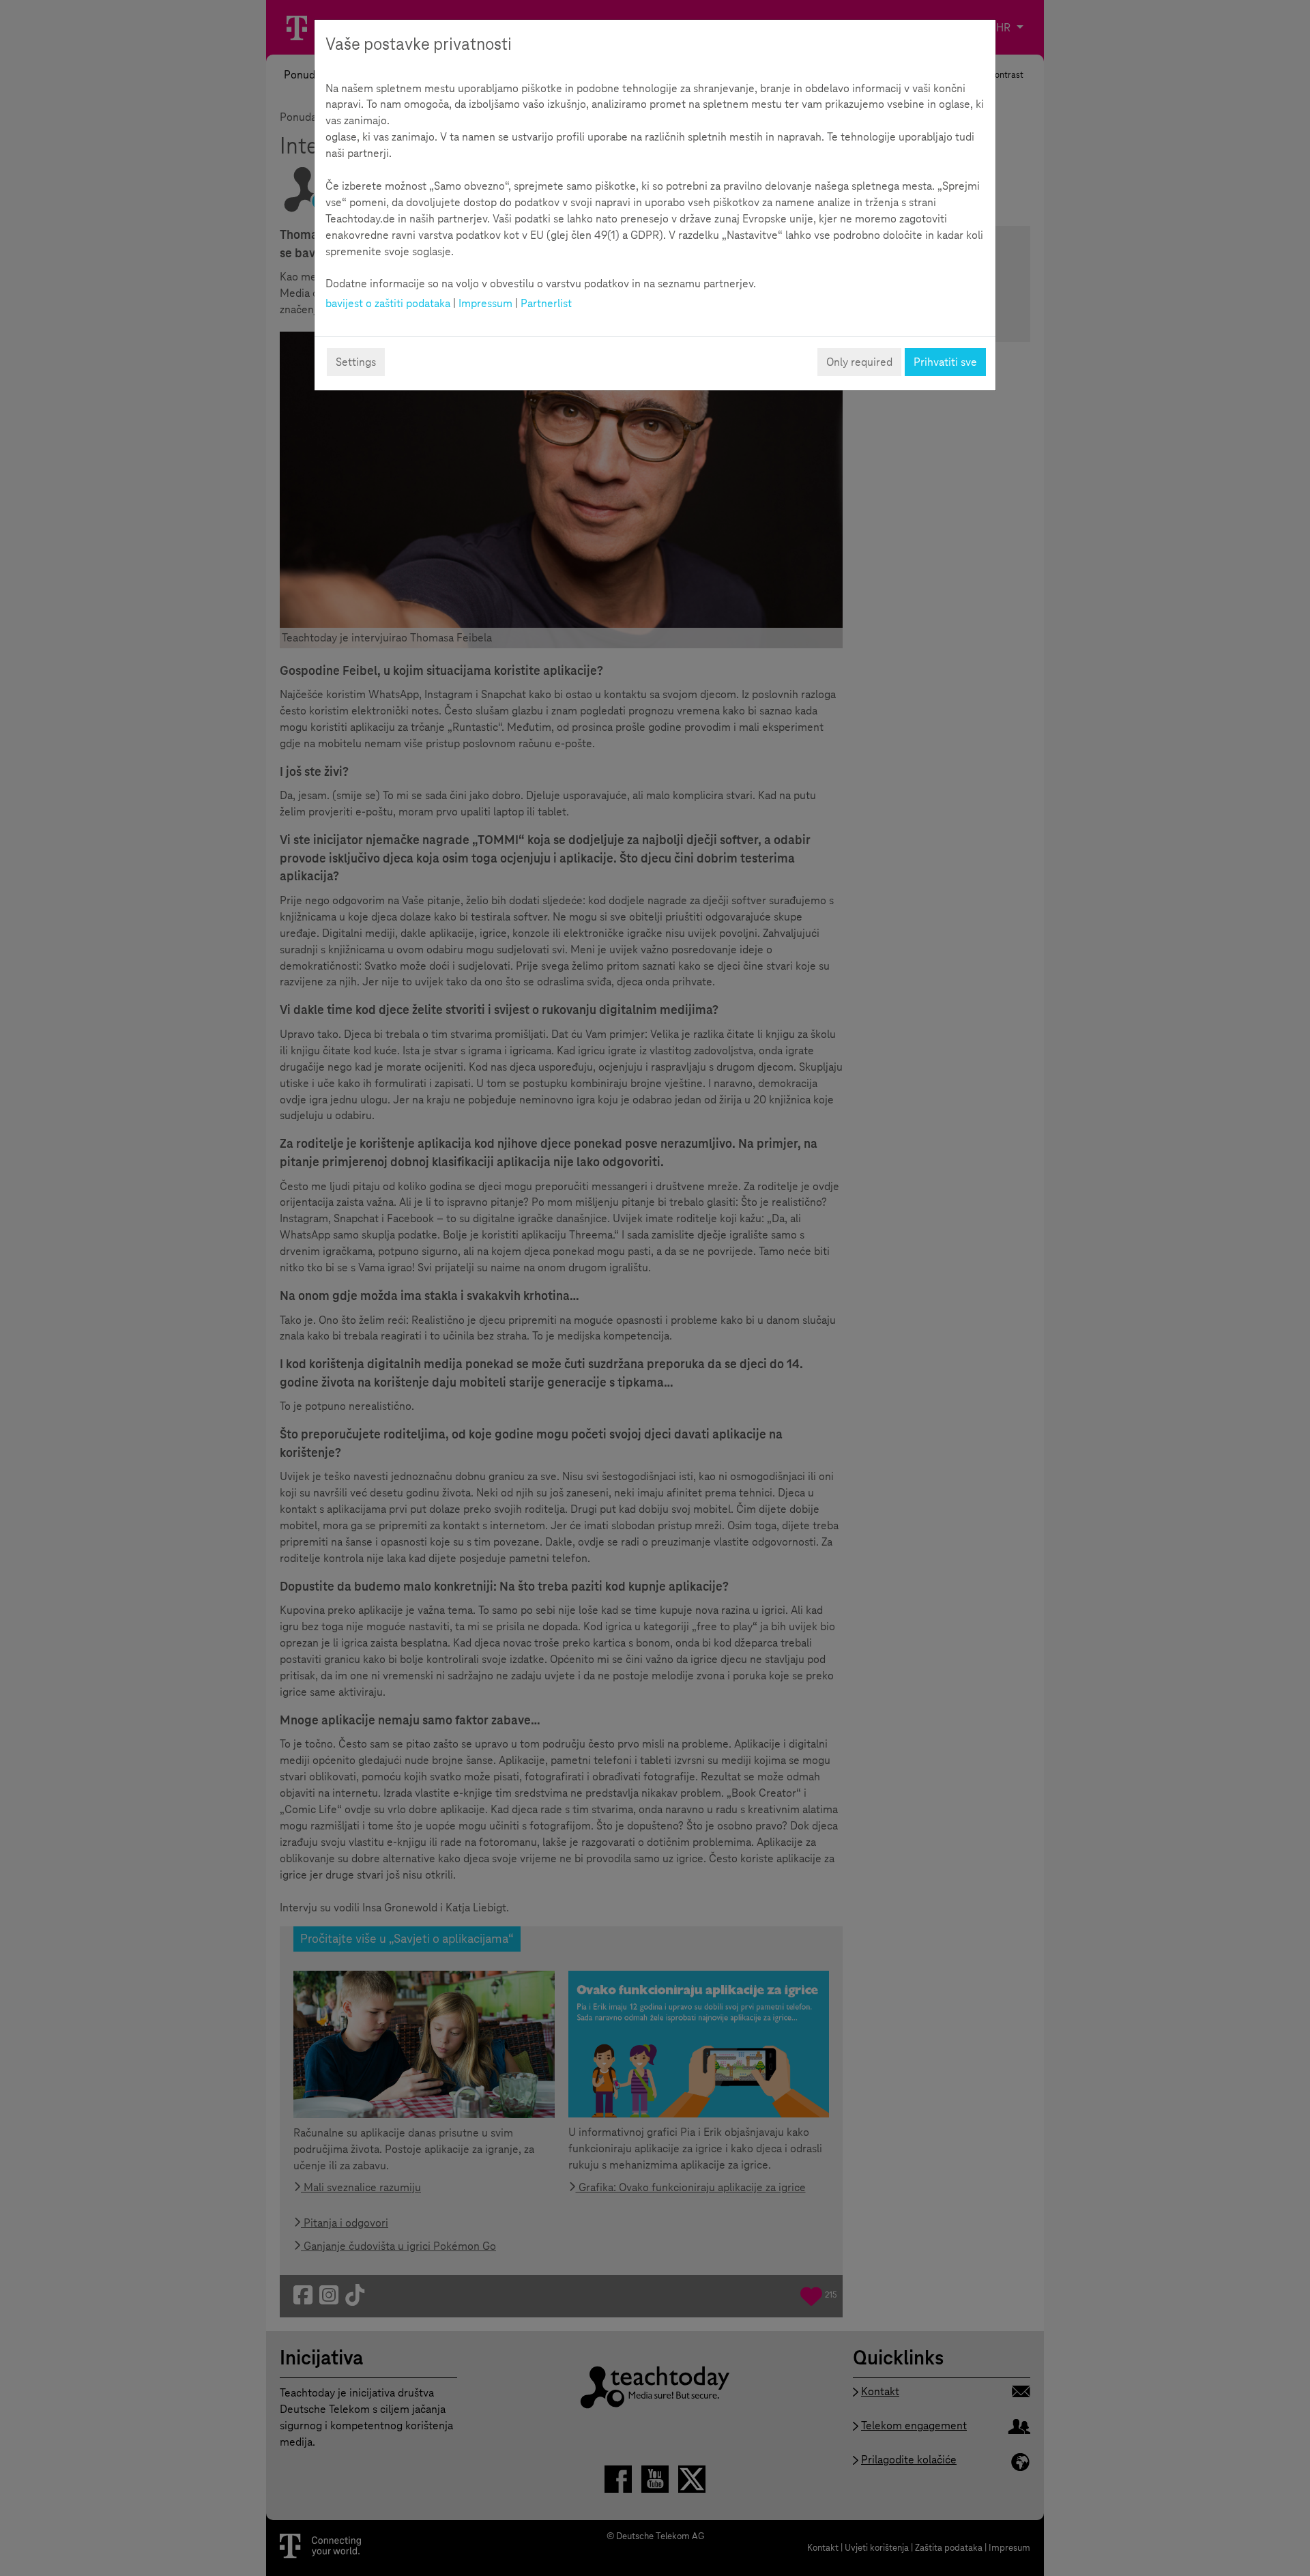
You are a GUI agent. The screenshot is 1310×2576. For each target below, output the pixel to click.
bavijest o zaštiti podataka (388, 303)
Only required (859, 362)
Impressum (485, 303)
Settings (356, 362)
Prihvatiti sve (945, 362)
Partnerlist (546, 303)
